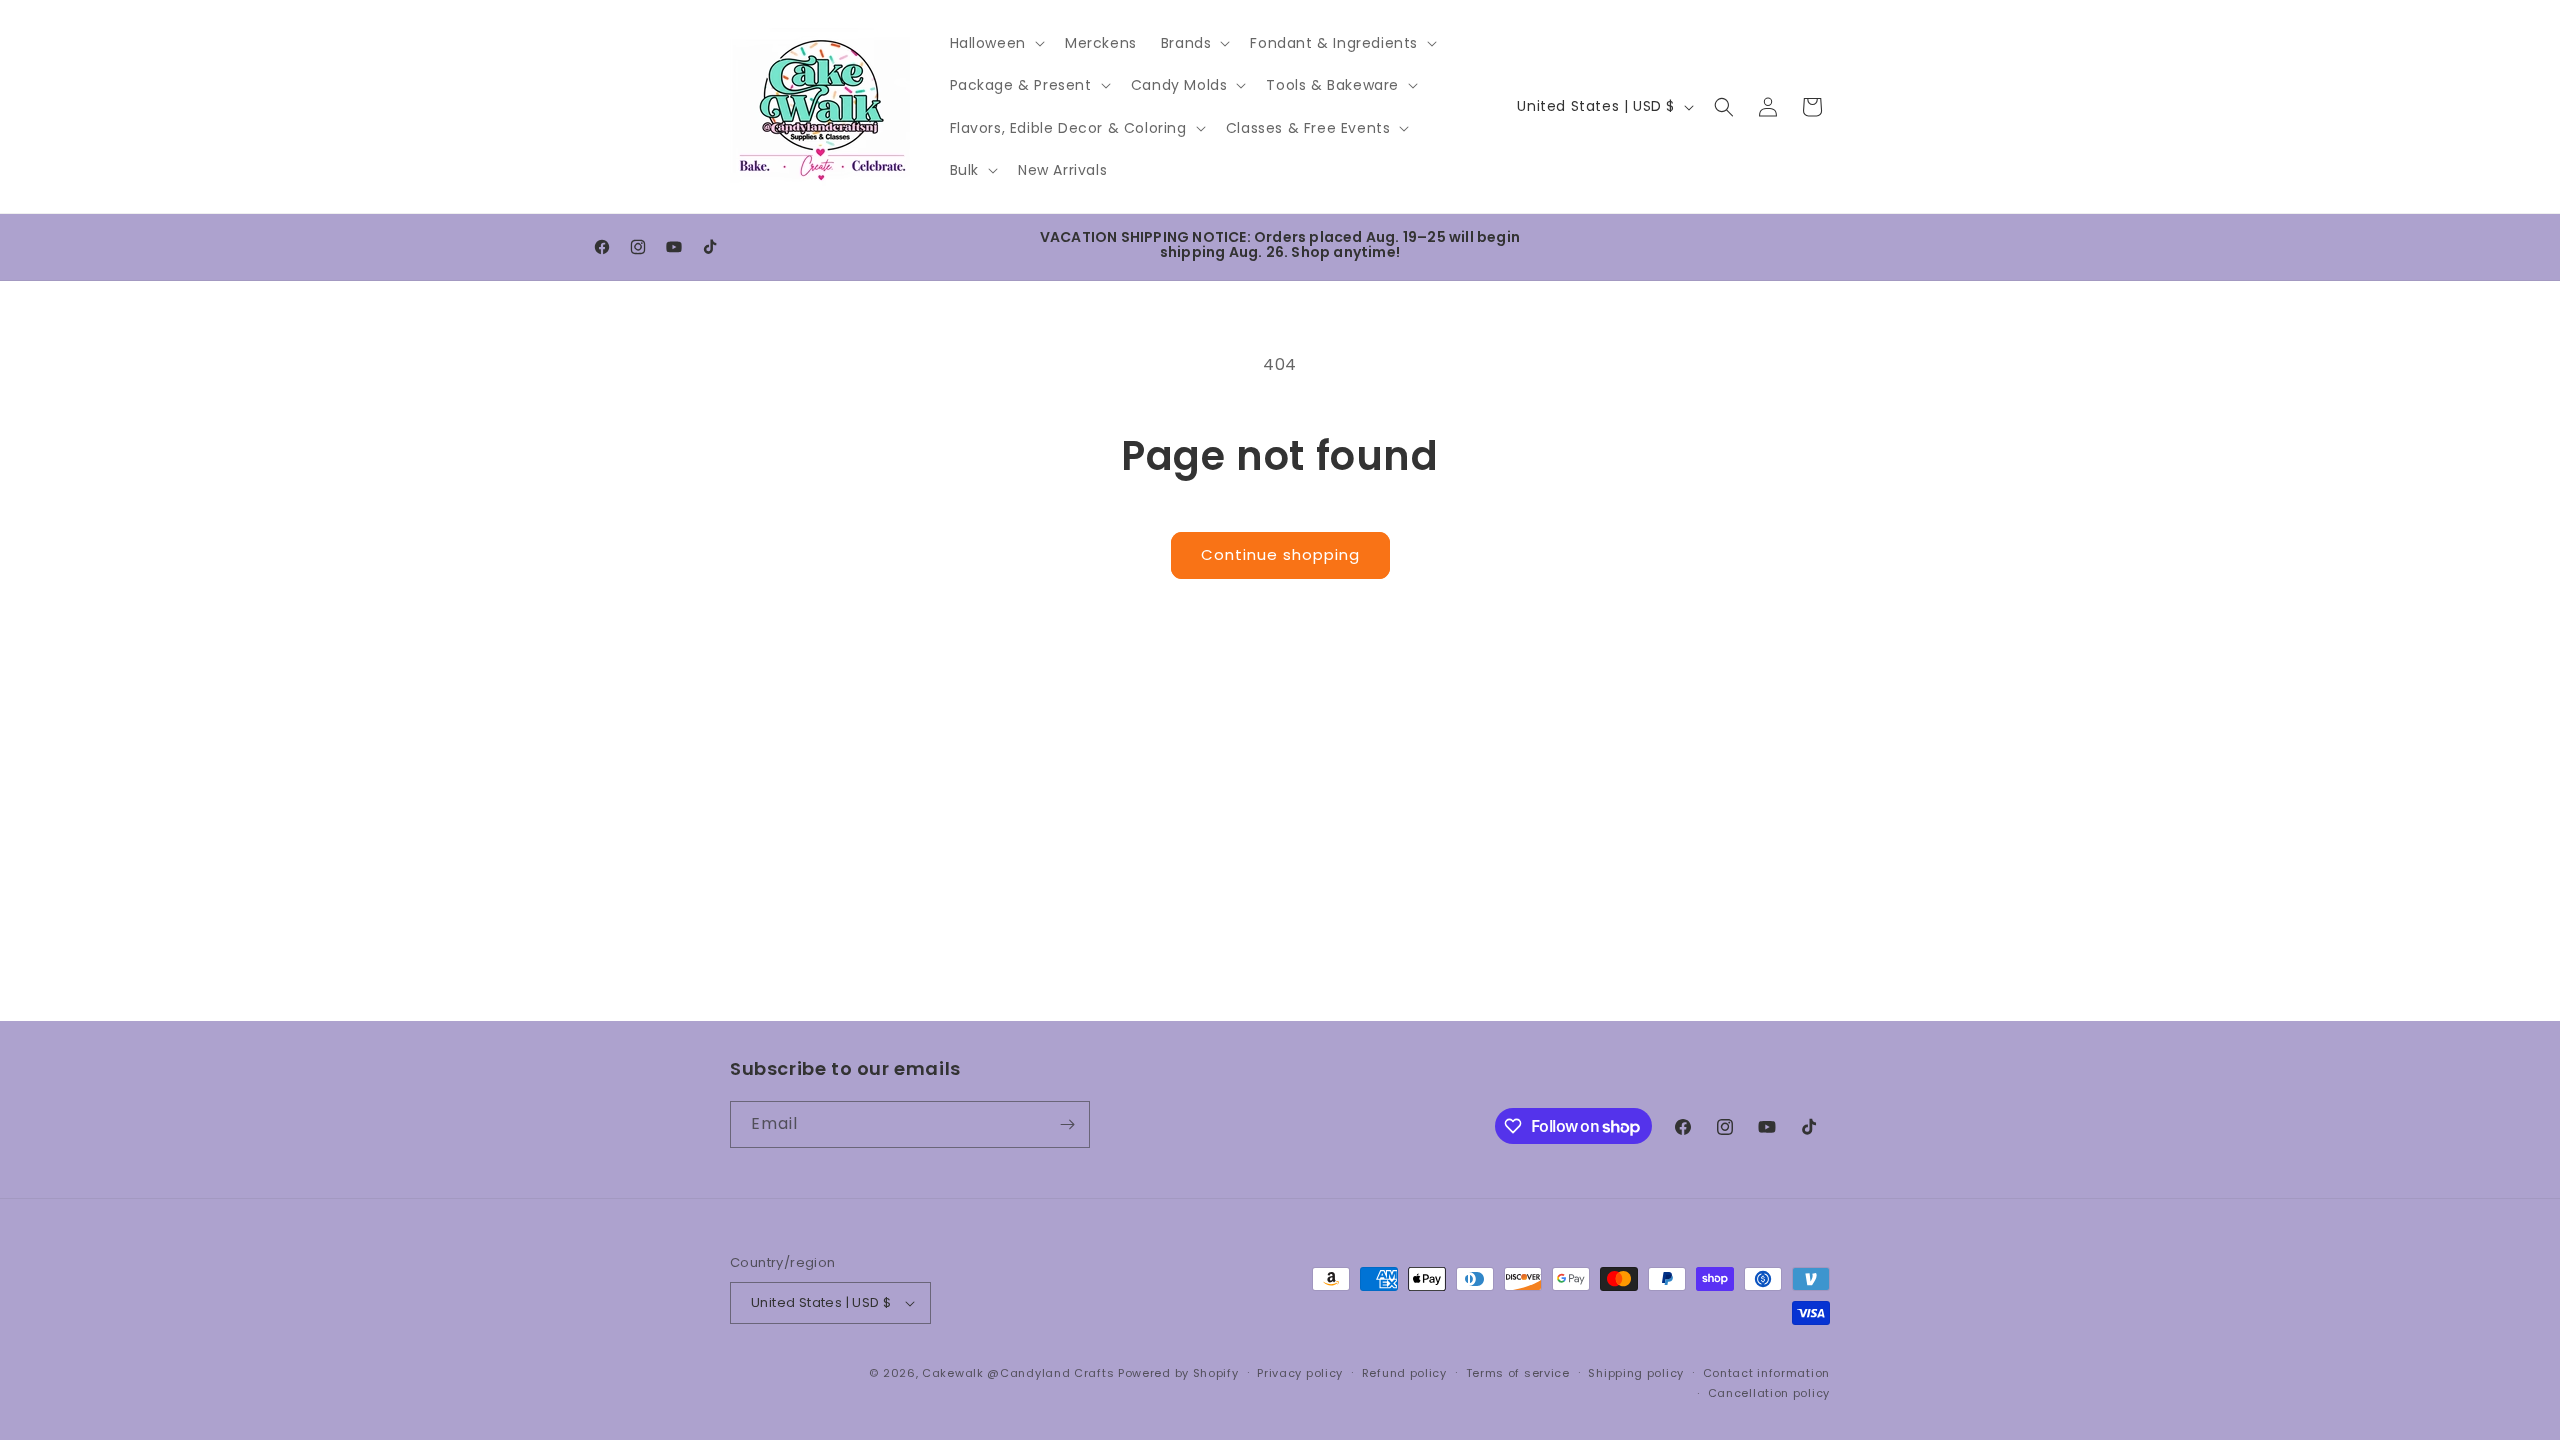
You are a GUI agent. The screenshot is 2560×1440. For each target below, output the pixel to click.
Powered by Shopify (1178, 1373)
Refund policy (1404, 1373)
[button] (995, 43)
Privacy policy (1300, 1373)
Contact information (1766, 1373)
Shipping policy (1636, 1373)
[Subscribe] (1067, 1124)
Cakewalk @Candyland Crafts (1018, 1373)
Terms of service (1518, 1373)
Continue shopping (1280, 554)
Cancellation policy (1769, 1393)
